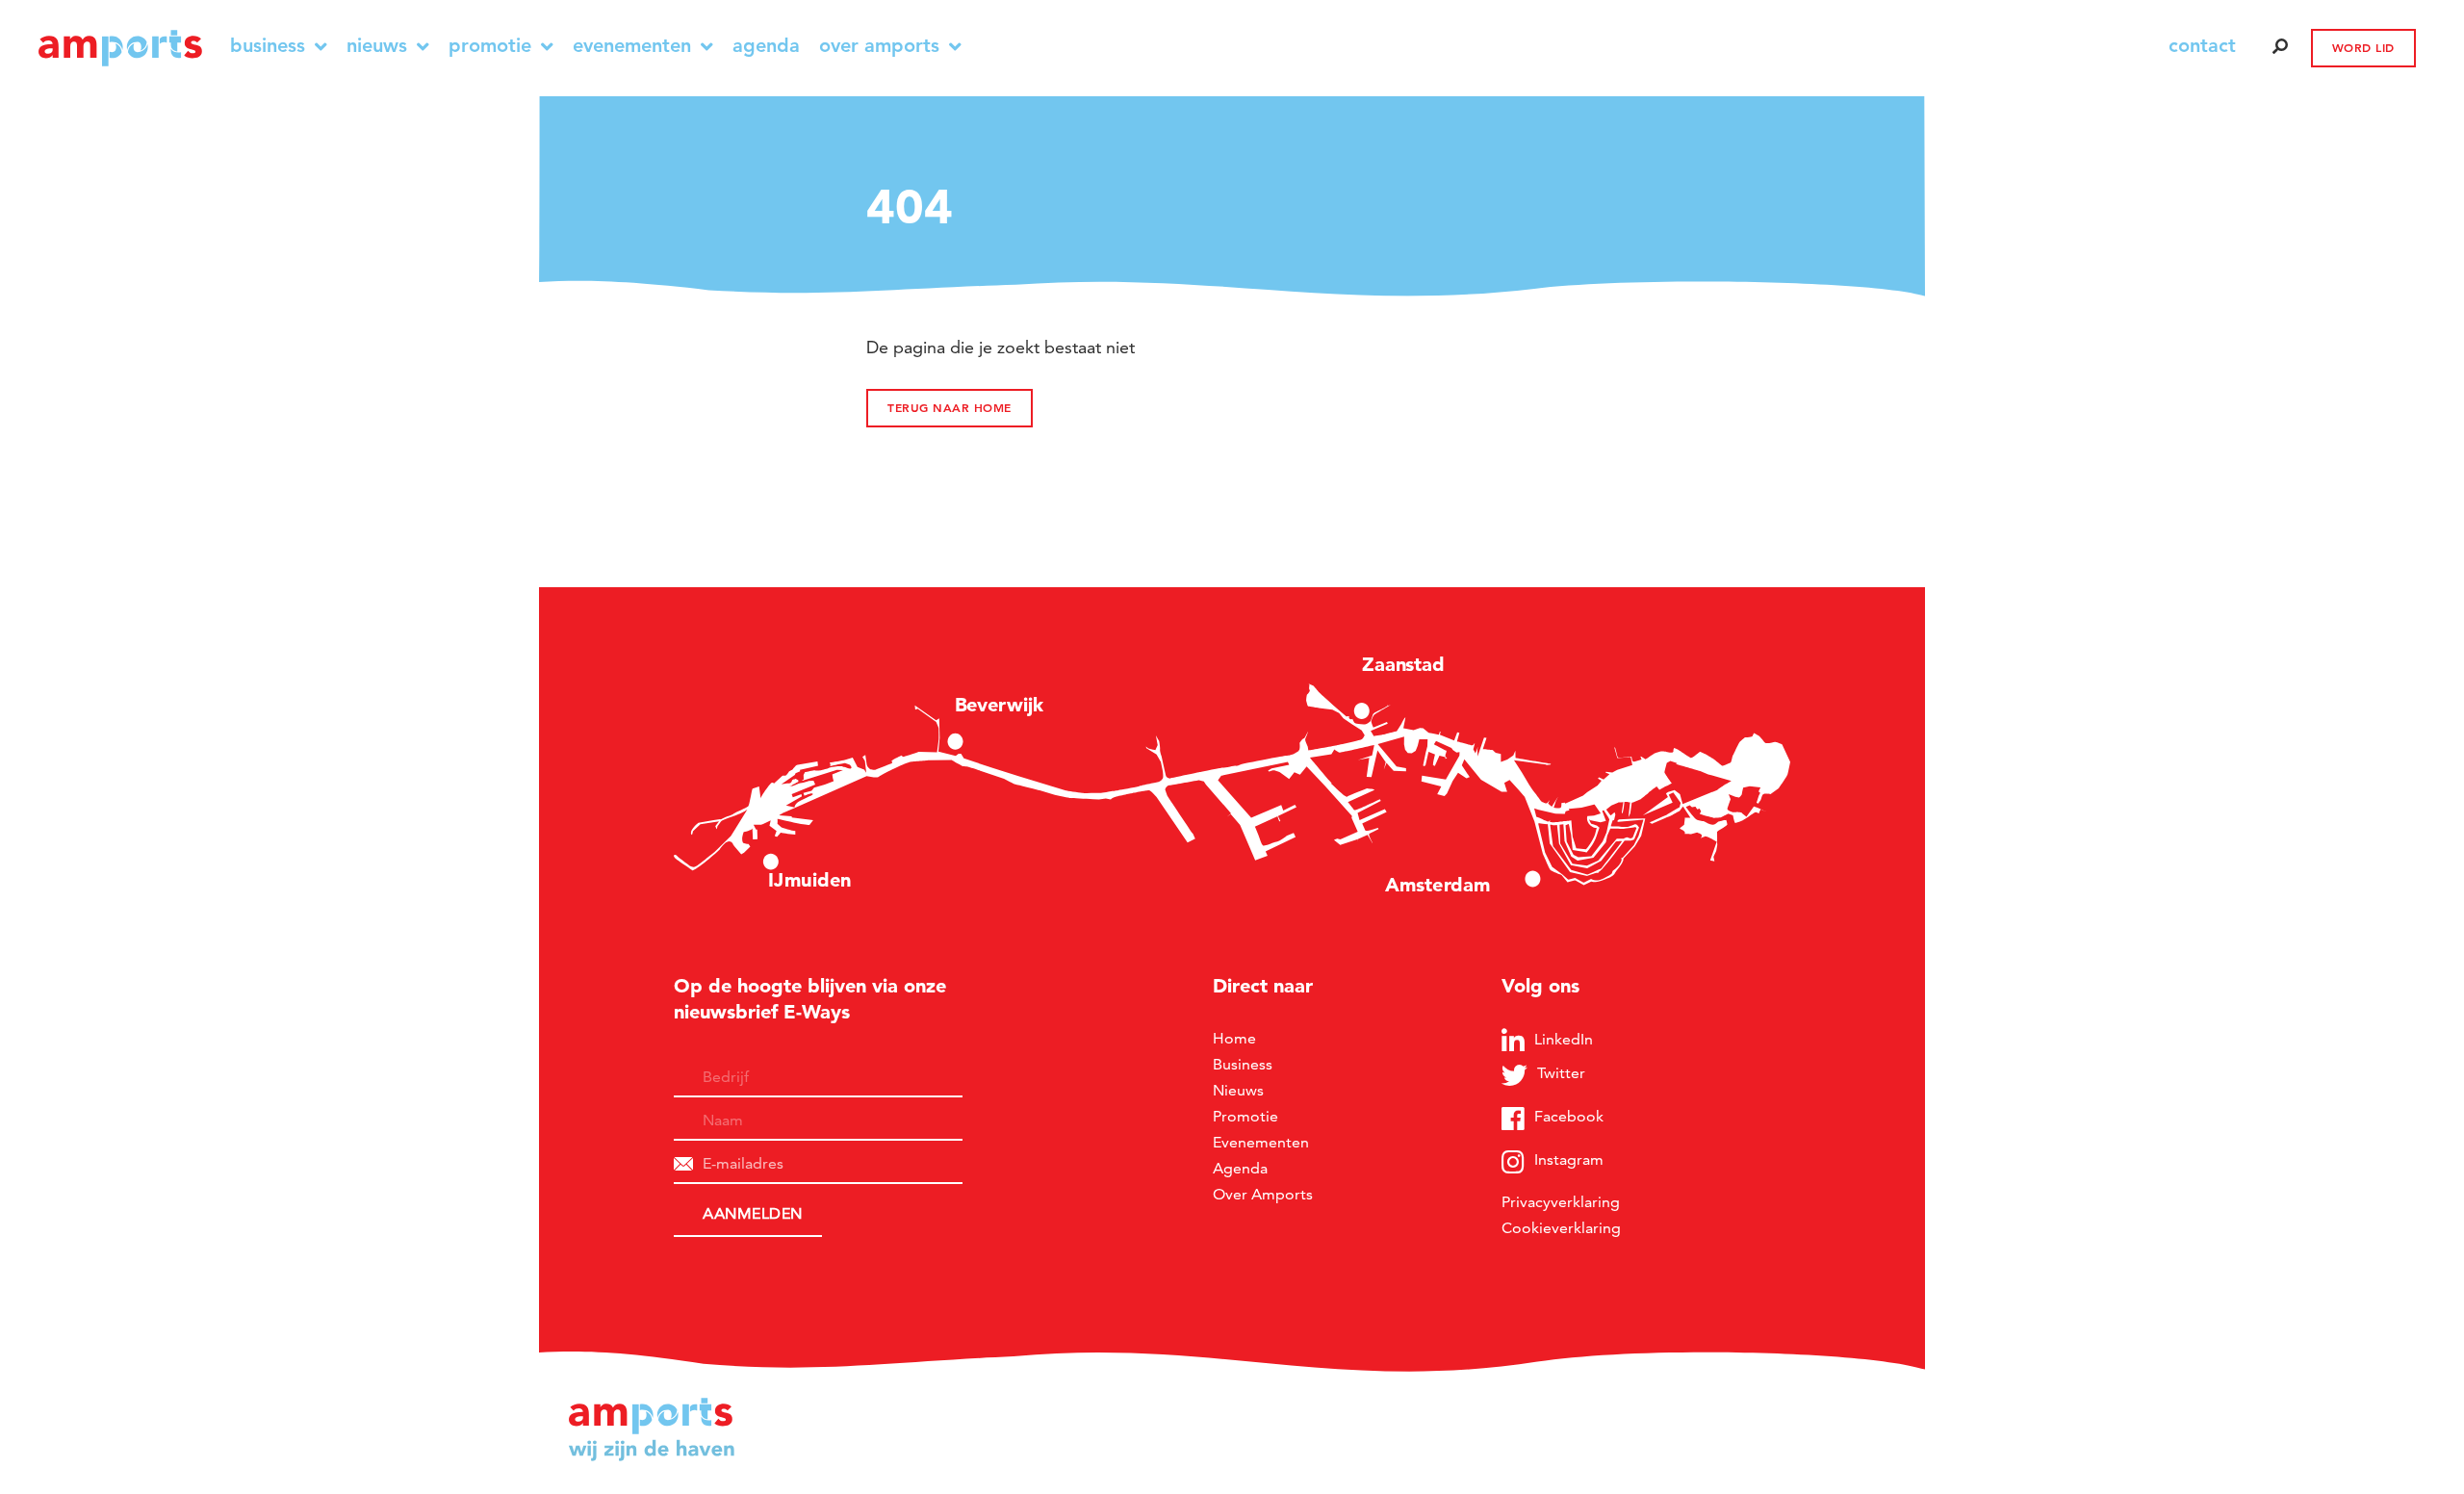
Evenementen (632, 46)
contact (2202, 45)
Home (1234, 1038)
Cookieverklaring (1561, 1228)
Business (268, 46)
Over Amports (879, 46)
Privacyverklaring (1561, 1202)
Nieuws (377, 46)
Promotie (490, 46)
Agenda (766, 46)
